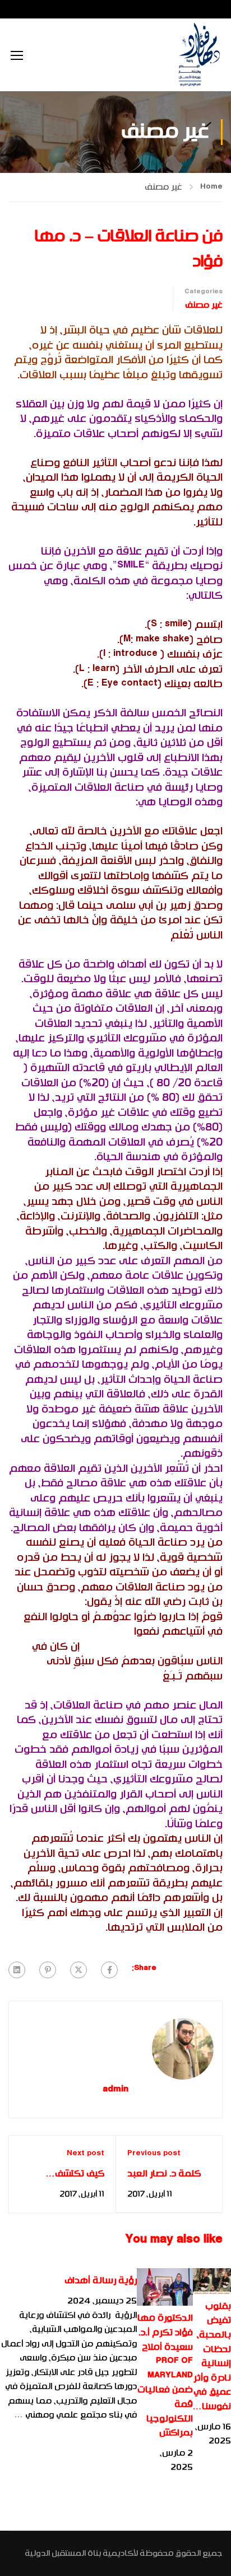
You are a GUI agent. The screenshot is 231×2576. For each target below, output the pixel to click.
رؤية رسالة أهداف (101, 2281)
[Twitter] (78, 1970)
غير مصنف (163, 187)
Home (211, 187)
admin (115, 2090)
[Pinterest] (48, 1970)
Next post (86, 2153)
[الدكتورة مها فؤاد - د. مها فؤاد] (199, 55)
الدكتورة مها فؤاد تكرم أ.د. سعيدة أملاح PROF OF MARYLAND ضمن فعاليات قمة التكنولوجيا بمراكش (165, 2375)
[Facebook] (109, 1970)
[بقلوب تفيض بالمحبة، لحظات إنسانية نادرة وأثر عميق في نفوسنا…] (212, 2281)
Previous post (154, 2153)
